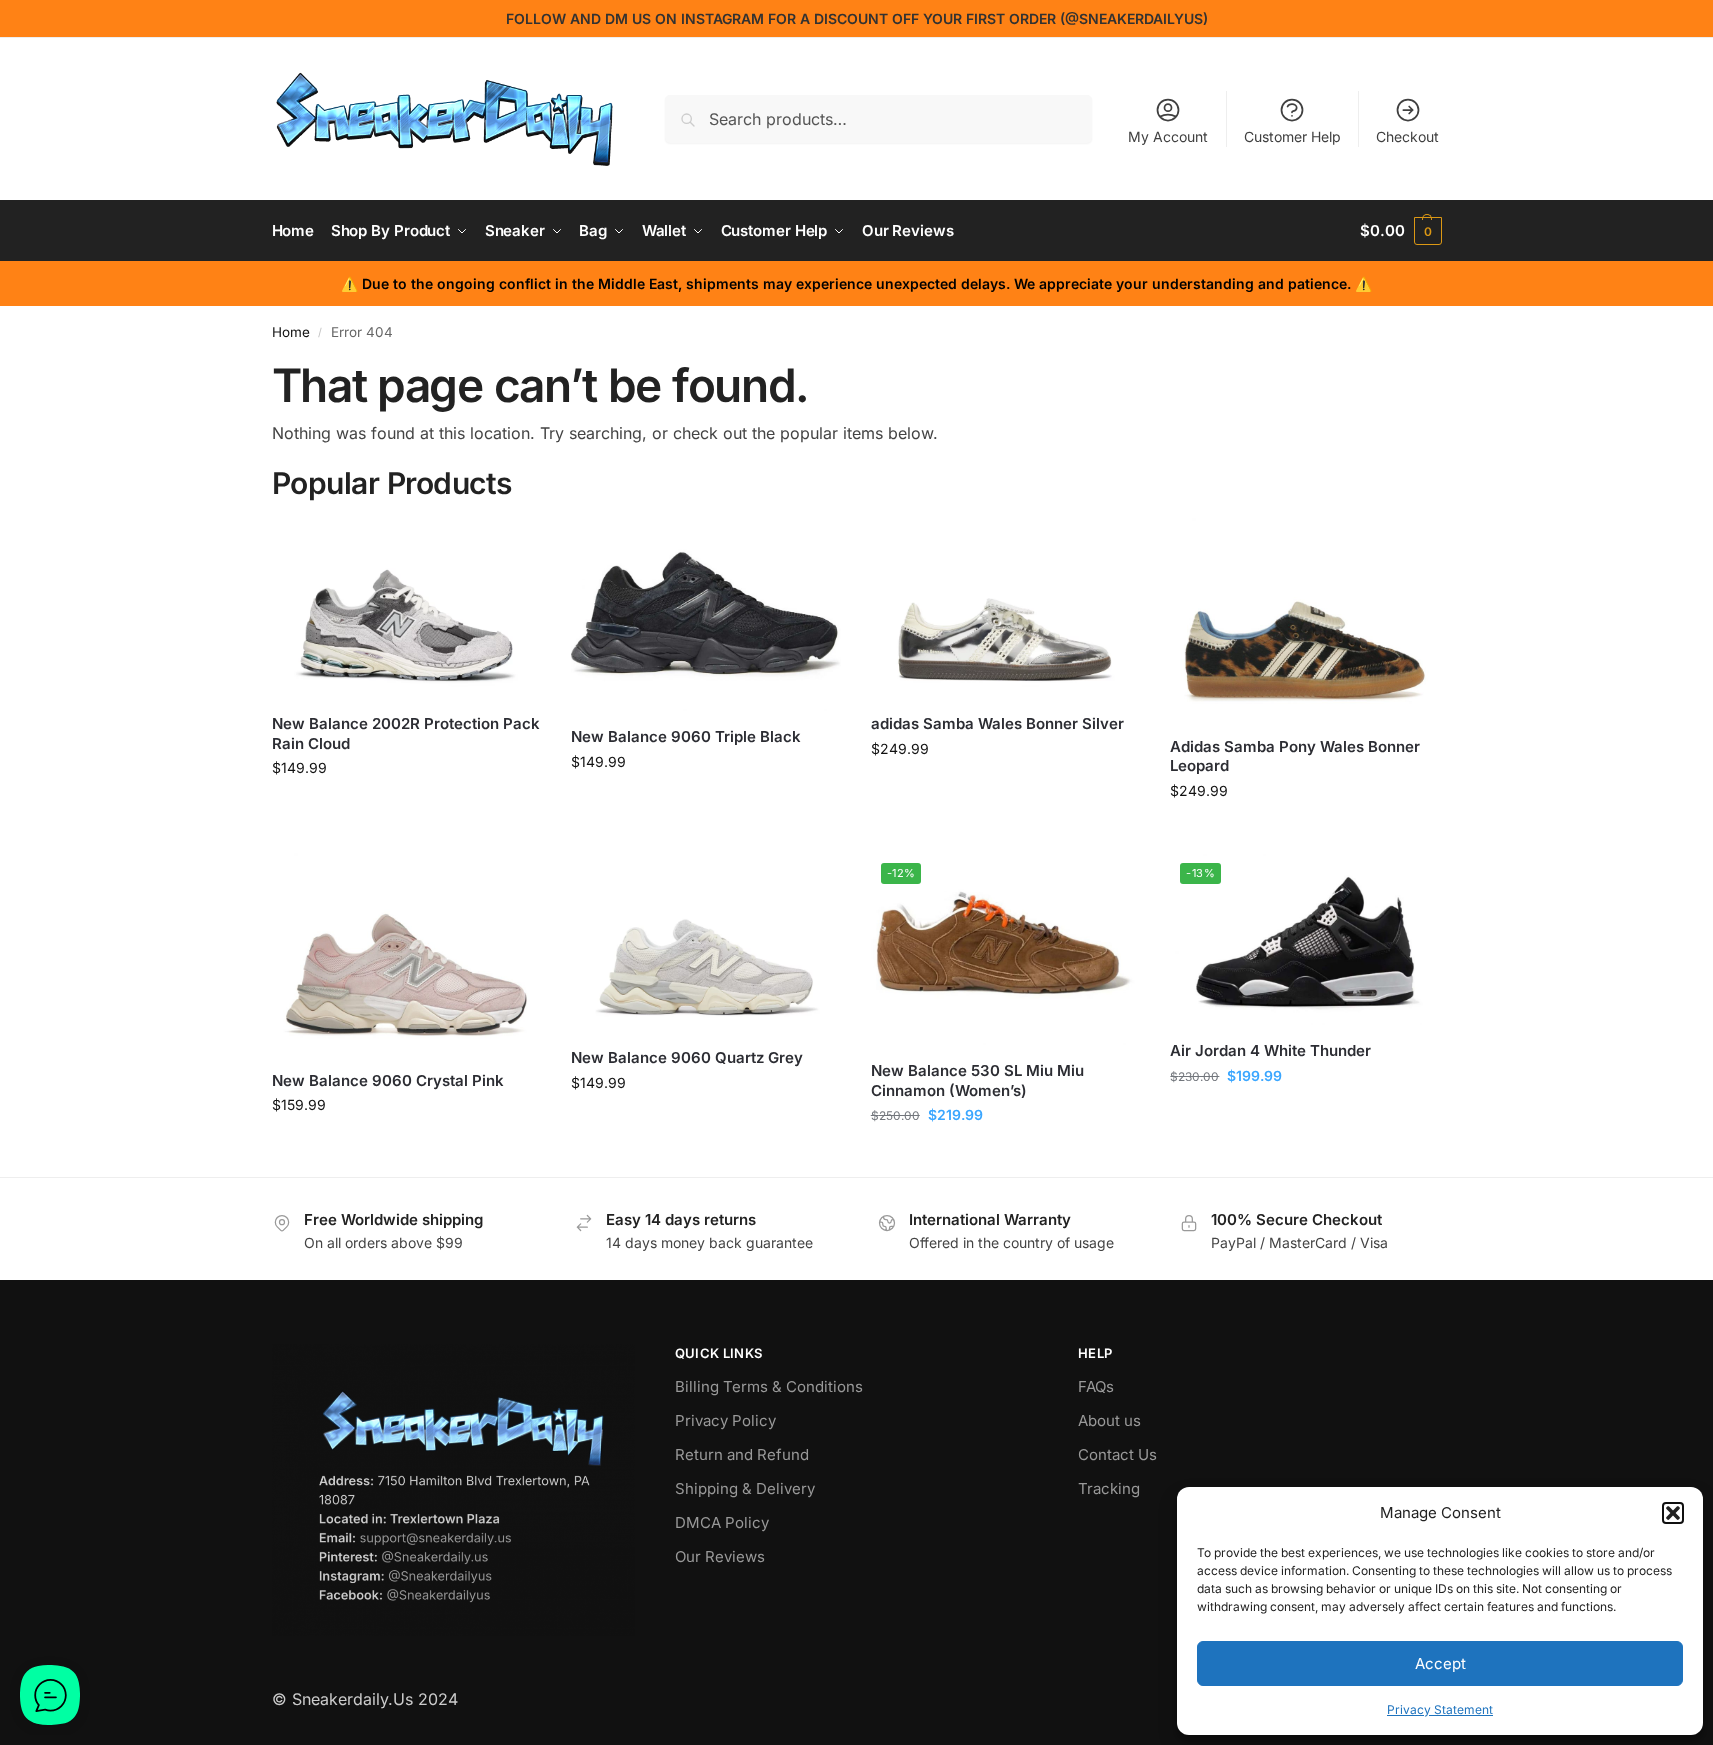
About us (1109, 1420)
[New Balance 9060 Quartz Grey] (706, 943)
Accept (1440, 1663)
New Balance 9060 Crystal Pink (388, 1080)
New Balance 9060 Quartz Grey (687, 1057)
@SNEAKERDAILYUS (1134, 18)
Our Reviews (720, 1556)
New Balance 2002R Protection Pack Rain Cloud (406, 733)
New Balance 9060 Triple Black (686, 736)
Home (291, 332)
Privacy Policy (725, 1420)
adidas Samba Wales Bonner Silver (997, 723)
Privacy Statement (1440, 1709)
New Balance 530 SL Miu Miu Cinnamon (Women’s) (977, 1080)
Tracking (1109, 1488)
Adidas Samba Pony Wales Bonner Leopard (1295, 756)
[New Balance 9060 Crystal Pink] (407, 954)
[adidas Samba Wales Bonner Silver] (1006, 608)
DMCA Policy (722, 1522)
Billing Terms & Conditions (769, 1386)
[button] (1673, 1513)
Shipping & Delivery (745, 1488)
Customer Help (1292, 136)
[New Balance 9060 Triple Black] (706, 614)
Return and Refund (742, 1454)
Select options (406, 809)
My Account (1168, 136)
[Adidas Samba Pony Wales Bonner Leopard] (1305, 619)
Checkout (1407, 136)
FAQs (1096, 1386)
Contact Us (1117, 1454)
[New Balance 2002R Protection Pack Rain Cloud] (407, 608)
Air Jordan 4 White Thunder (1270, 1050)
